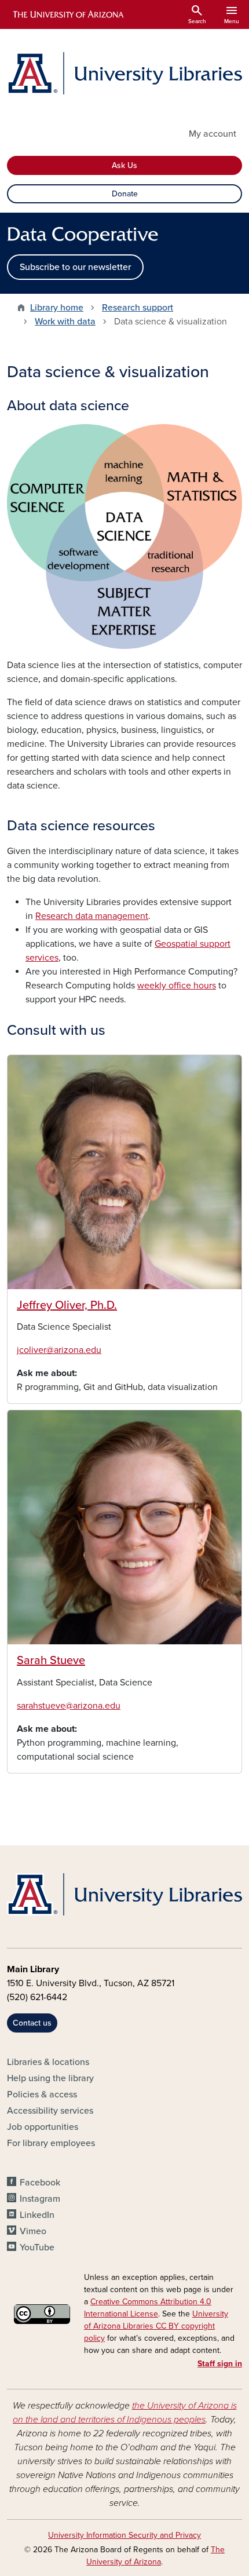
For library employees (51, 2143)
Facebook (40, 2183)
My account (213, 134)
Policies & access (42, 2095)
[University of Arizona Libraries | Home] (124, 73)
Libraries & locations (48, 2062)
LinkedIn (37, 2215)
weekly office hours (177, 986)
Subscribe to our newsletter (75, 267)
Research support (138, 308)
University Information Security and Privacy (124, 2535)
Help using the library (50, 2078)
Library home (57, 308)
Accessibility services (50, 2111)
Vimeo (33, 2231)
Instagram (40, 2199)
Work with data (65, 322)
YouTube (37, 2247)
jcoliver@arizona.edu (59, 1350)
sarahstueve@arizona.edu (69, 1706)
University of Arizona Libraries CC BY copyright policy (156, 2326)
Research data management (92, 916)
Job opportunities (43, 2127)
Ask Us (124, 165)
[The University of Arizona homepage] (67, 14)
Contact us (32, 2023)
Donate (125, 194)
